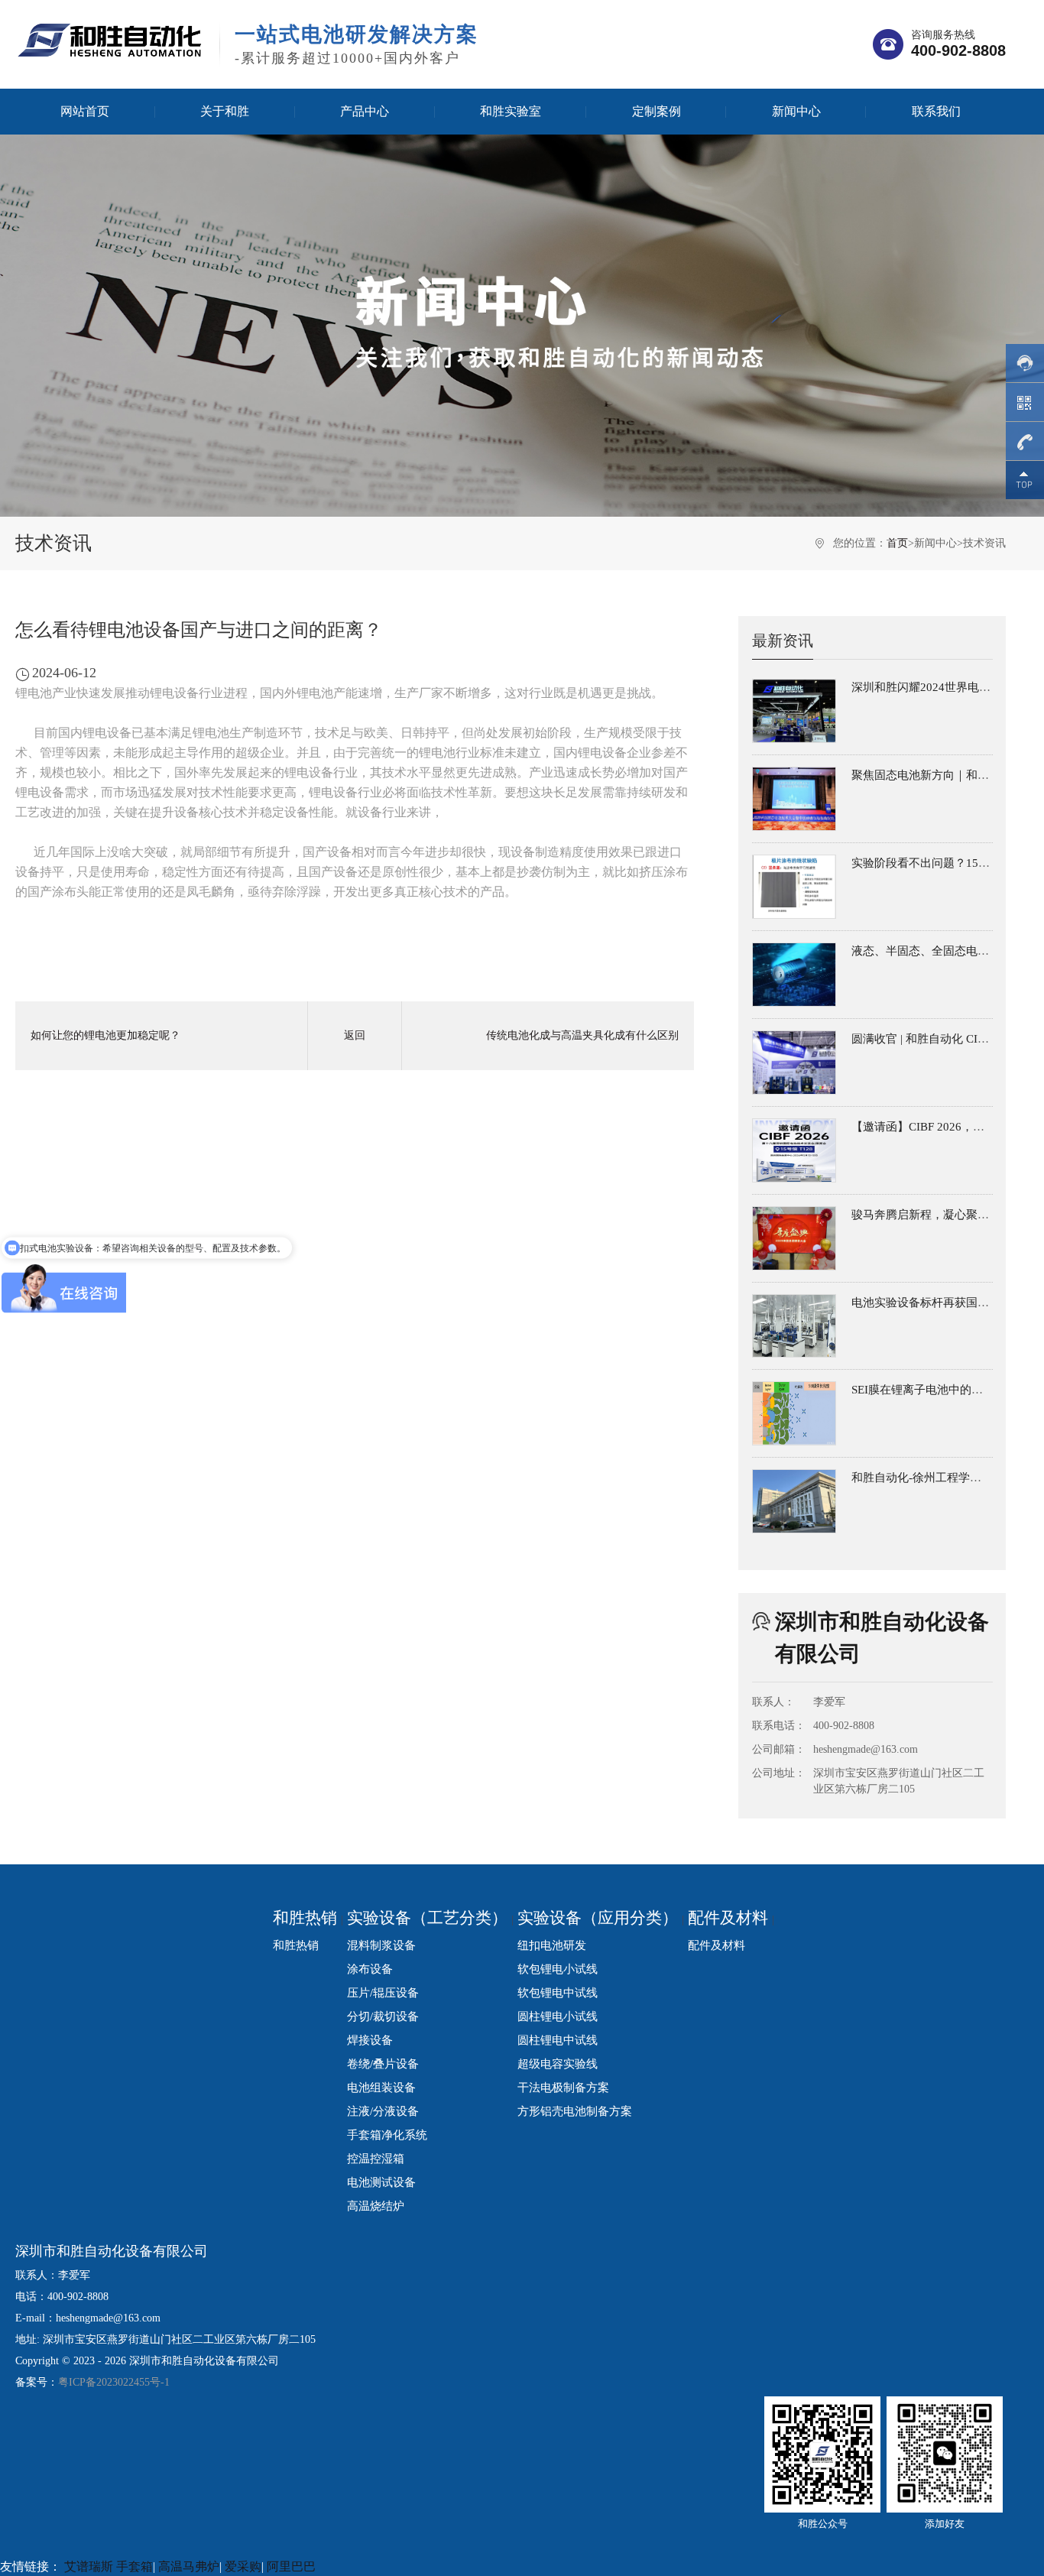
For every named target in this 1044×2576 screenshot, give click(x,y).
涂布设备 (370, 1969)
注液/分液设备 (383, 2111)
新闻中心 (796, 111)
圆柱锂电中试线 (558, 2040)
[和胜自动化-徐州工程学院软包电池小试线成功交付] (794, 1501)
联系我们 (936, 111)
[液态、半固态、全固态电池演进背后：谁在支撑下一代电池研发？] (794, 975)
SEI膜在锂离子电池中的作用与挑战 (940, 1390)
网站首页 (85, 111)
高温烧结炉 (376, 2206)
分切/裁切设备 (383, 2016)
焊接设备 (370, 2040)
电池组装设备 (381, 2087)
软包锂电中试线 (558, 1992)
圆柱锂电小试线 (558, 2016)
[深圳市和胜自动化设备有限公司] (110, 39)
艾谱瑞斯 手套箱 (109, 2566)
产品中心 (365, 111)
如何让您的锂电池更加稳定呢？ (105, 1035)
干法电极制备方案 (563, 2087)
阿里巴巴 (291, 2566)
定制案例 (657, 111)
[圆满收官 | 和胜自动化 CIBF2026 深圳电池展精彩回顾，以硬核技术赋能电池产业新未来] (794, 1063)
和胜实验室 (511, 111)
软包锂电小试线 (558, 1969)
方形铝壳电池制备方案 (575, 2111)
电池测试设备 (381, 2182)
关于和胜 (225, 111)
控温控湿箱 (376, 2158)
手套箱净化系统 (387, 2135)
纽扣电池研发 (552, 1945)
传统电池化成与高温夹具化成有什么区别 (582, 1035)
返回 (355, 1035)
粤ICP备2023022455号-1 (114, 2382)
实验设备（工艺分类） (427, 1918)
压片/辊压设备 (383, 1992)
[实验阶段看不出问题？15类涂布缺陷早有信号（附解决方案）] (794, 887)
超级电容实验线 (558, 2063)
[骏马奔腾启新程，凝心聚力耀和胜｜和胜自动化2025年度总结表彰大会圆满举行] (794, 1238)
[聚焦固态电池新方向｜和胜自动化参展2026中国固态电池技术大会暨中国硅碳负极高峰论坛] (794, 799)
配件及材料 (728, 1918)
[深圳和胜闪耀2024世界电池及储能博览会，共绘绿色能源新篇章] (794, 711)
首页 (897, 543)
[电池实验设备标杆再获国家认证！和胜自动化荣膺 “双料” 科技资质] (794, 1326)
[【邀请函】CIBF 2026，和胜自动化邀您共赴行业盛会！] (794, 1150)
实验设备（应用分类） (598, 1918)
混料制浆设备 (381, 1945)
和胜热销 (305, 1918)
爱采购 (243, 2566)
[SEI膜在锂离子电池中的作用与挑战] (794, 1413)
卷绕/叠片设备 (383, 2063)
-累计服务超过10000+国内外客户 (357, 44)
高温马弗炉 (189, 2566)
